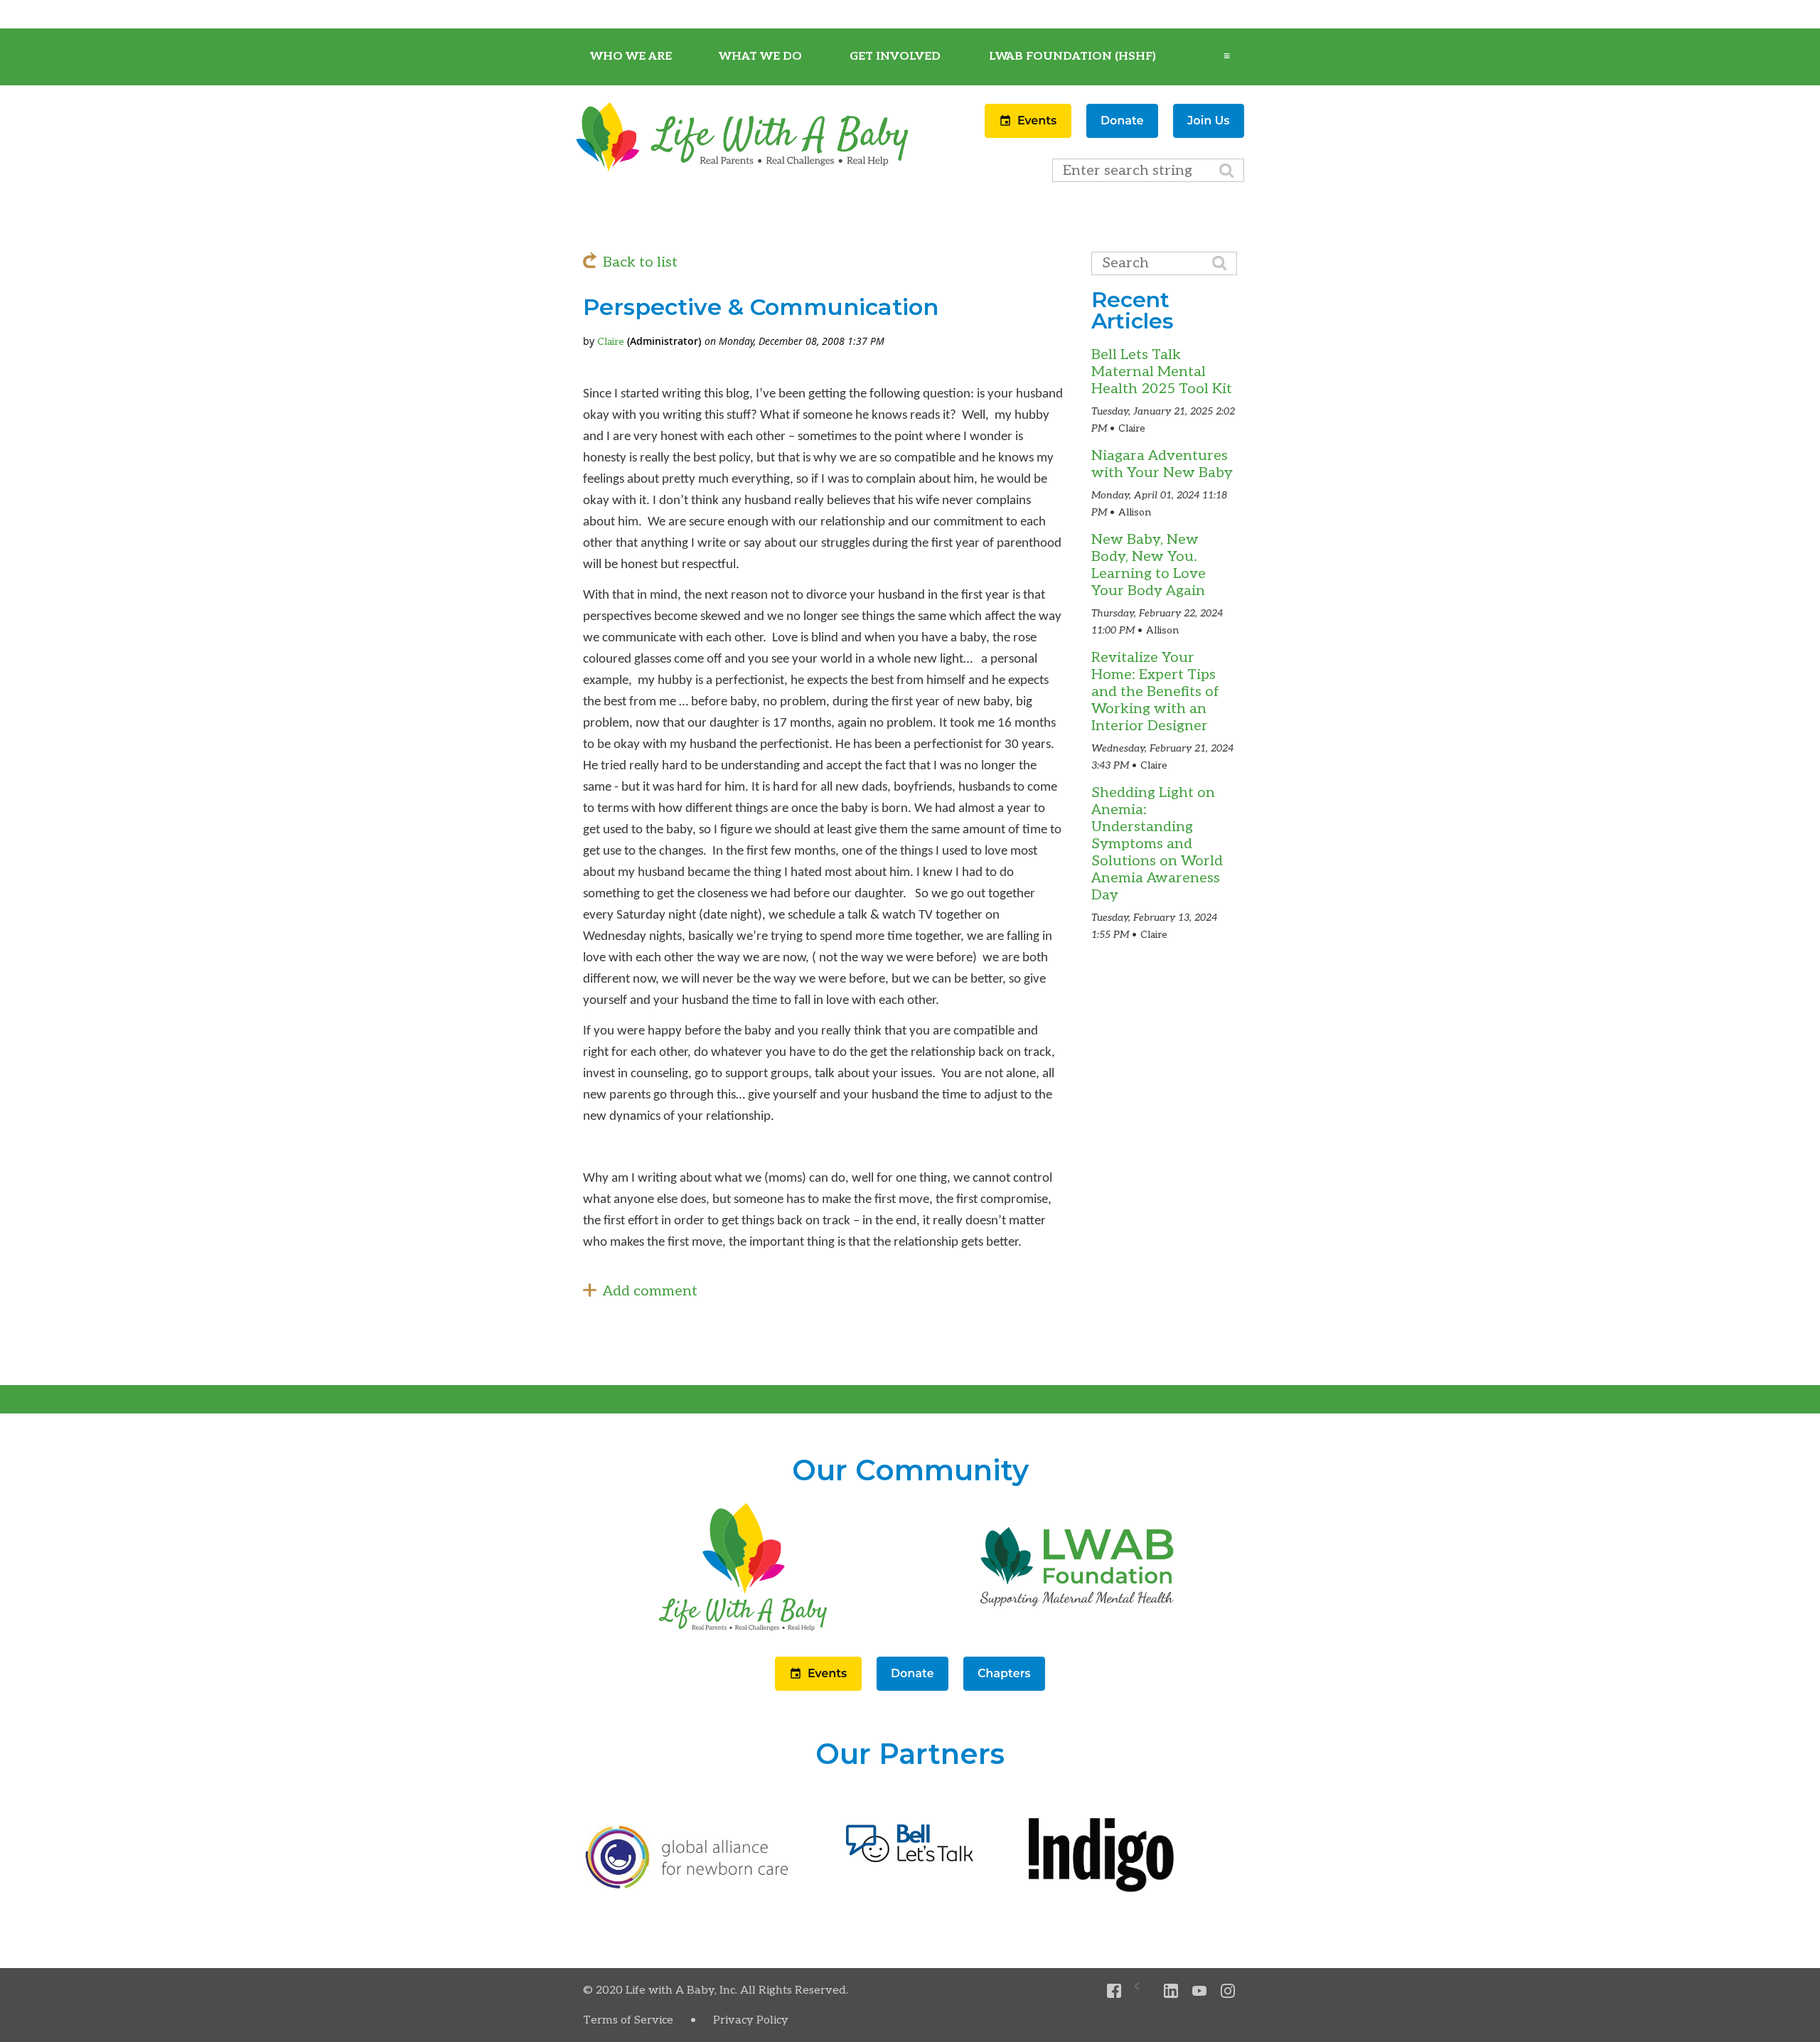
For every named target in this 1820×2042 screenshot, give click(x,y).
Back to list (640, 262)
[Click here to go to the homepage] (743, 1631)
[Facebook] (1114, 1991)
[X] (1143, 1991)
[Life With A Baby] (743, 169)
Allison (1135, 512)
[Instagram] (1228, 1991)
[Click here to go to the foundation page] (1077, 1631)
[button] (1030, 134)
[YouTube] (1200, 1991)
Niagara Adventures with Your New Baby (1162, 464)
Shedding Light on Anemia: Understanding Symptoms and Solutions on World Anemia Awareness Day (1157, 844)
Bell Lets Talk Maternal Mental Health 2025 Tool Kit (1162, 372)
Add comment (650, 1291)
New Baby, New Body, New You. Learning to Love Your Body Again (1149, 565)
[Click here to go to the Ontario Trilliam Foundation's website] (687, 1886)
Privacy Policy (751, 2020)
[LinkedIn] (1171, 1991)
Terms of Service (628, 2020)
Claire (611, 342)
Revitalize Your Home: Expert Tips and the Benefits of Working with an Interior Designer (1155, 692)
